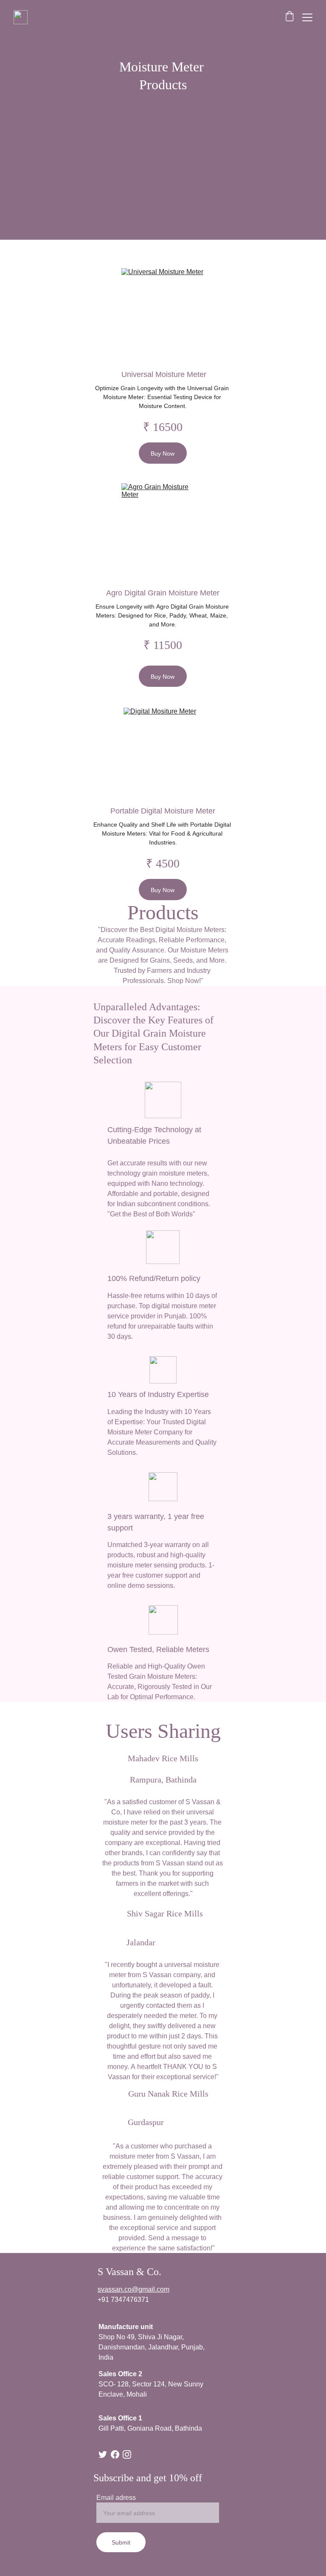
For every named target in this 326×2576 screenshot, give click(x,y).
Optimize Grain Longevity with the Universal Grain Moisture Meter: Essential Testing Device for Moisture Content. (163, 397)
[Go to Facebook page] (115, 2454)
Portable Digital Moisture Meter (163, 810)
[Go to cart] (289, 17)
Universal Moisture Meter (164, 374)
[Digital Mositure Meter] (163, 751)
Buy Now (163, 453)
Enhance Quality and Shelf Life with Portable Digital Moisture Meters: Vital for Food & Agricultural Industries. (163, 833)
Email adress (116, 2497)
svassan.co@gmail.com (133, 2289)
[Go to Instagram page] (127, 2454)
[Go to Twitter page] (103, 2454)
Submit (121, 2542)
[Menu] (307, 17)
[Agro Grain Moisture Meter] (163, 529)
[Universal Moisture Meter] (163, 314)
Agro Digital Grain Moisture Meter (163, 592)
